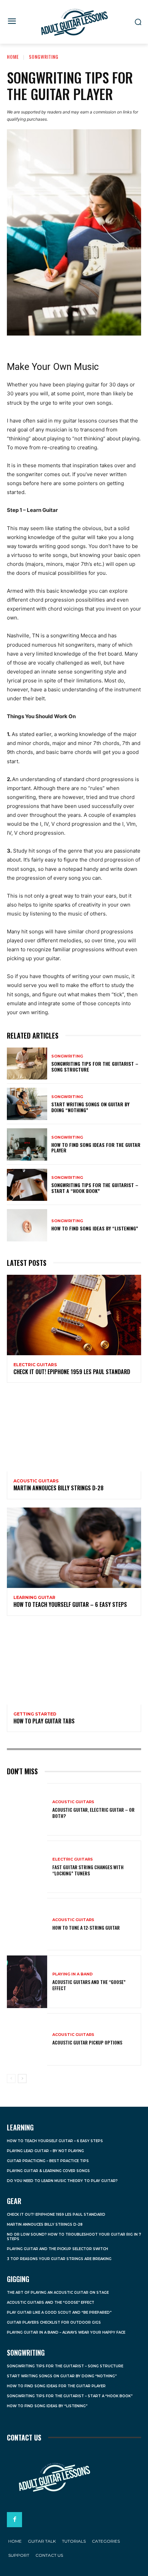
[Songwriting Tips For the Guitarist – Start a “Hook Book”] (27, 1185)
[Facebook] (14, 2520)
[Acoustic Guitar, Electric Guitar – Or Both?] (27, 1809)
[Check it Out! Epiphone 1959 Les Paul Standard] (74, 1315)
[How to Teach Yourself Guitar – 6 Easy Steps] (74, 1548)
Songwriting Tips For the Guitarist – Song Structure (95, 1066)
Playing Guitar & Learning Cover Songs (48, 2171)
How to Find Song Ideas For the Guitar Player (96, 1148)
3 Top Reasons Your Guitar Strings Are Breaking (59, 2259)
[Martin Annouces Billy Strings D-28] (74, 1431)
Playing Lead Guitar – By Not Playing (45, 2151)
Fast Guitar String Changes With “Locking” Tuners (88, 1870)
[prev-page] (11, 2079)
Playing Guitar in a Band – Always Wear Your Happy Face (66, 2332)
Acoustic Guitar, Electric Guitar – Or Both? (93, 1813)
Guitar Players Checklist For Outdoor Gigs (54, 2322)
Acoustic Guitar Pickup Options (87, 2042)
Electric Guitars (35, 1365)
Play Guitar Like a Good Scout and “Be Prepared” (59, 2312)
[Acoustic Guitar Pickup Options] (27, 2039)
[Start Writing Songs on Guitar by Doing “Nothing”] (27, 1104)
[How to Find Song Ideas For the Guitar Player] (27, 1144)
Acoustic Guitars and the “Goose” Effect (89, 1985)
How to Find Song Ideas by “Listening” (95, 1228)
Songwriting (44, 57)
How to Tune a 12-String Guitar (86, 1927)
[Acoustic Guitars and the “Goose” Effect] (27, 1982)
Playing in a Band (72, 1974)
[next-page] (22, 2079)
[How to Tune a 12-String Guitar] (27, 1924)
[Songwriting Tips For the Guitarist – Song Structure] (27, 1064)
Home (13, 57)
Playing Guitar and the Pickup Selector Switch (57, 2249)
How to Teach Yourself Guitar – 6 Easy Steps (70, 1604)
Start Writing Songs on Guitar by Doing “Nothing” (90, 1107)
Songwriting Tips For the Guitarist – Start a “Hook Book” (95, 1188)
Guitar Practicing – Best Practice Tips (48, 2161)
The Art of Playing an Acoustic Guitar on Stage (58, 2293)
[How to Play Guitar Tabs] (74, 1664)
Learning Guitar (34, 1598)
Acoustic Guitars (36, 1481)
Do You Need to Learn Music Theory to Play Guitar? (62, 2181)
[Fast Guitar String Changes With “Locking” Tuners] (27, 1867)
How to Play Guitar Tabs (44, 1721)
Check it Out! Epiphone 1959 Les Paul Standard (72, 1372)
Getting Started (35, 1714)
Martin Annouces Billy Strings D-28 (59, 1488)
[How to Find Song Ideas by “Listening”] (27, 1225)
